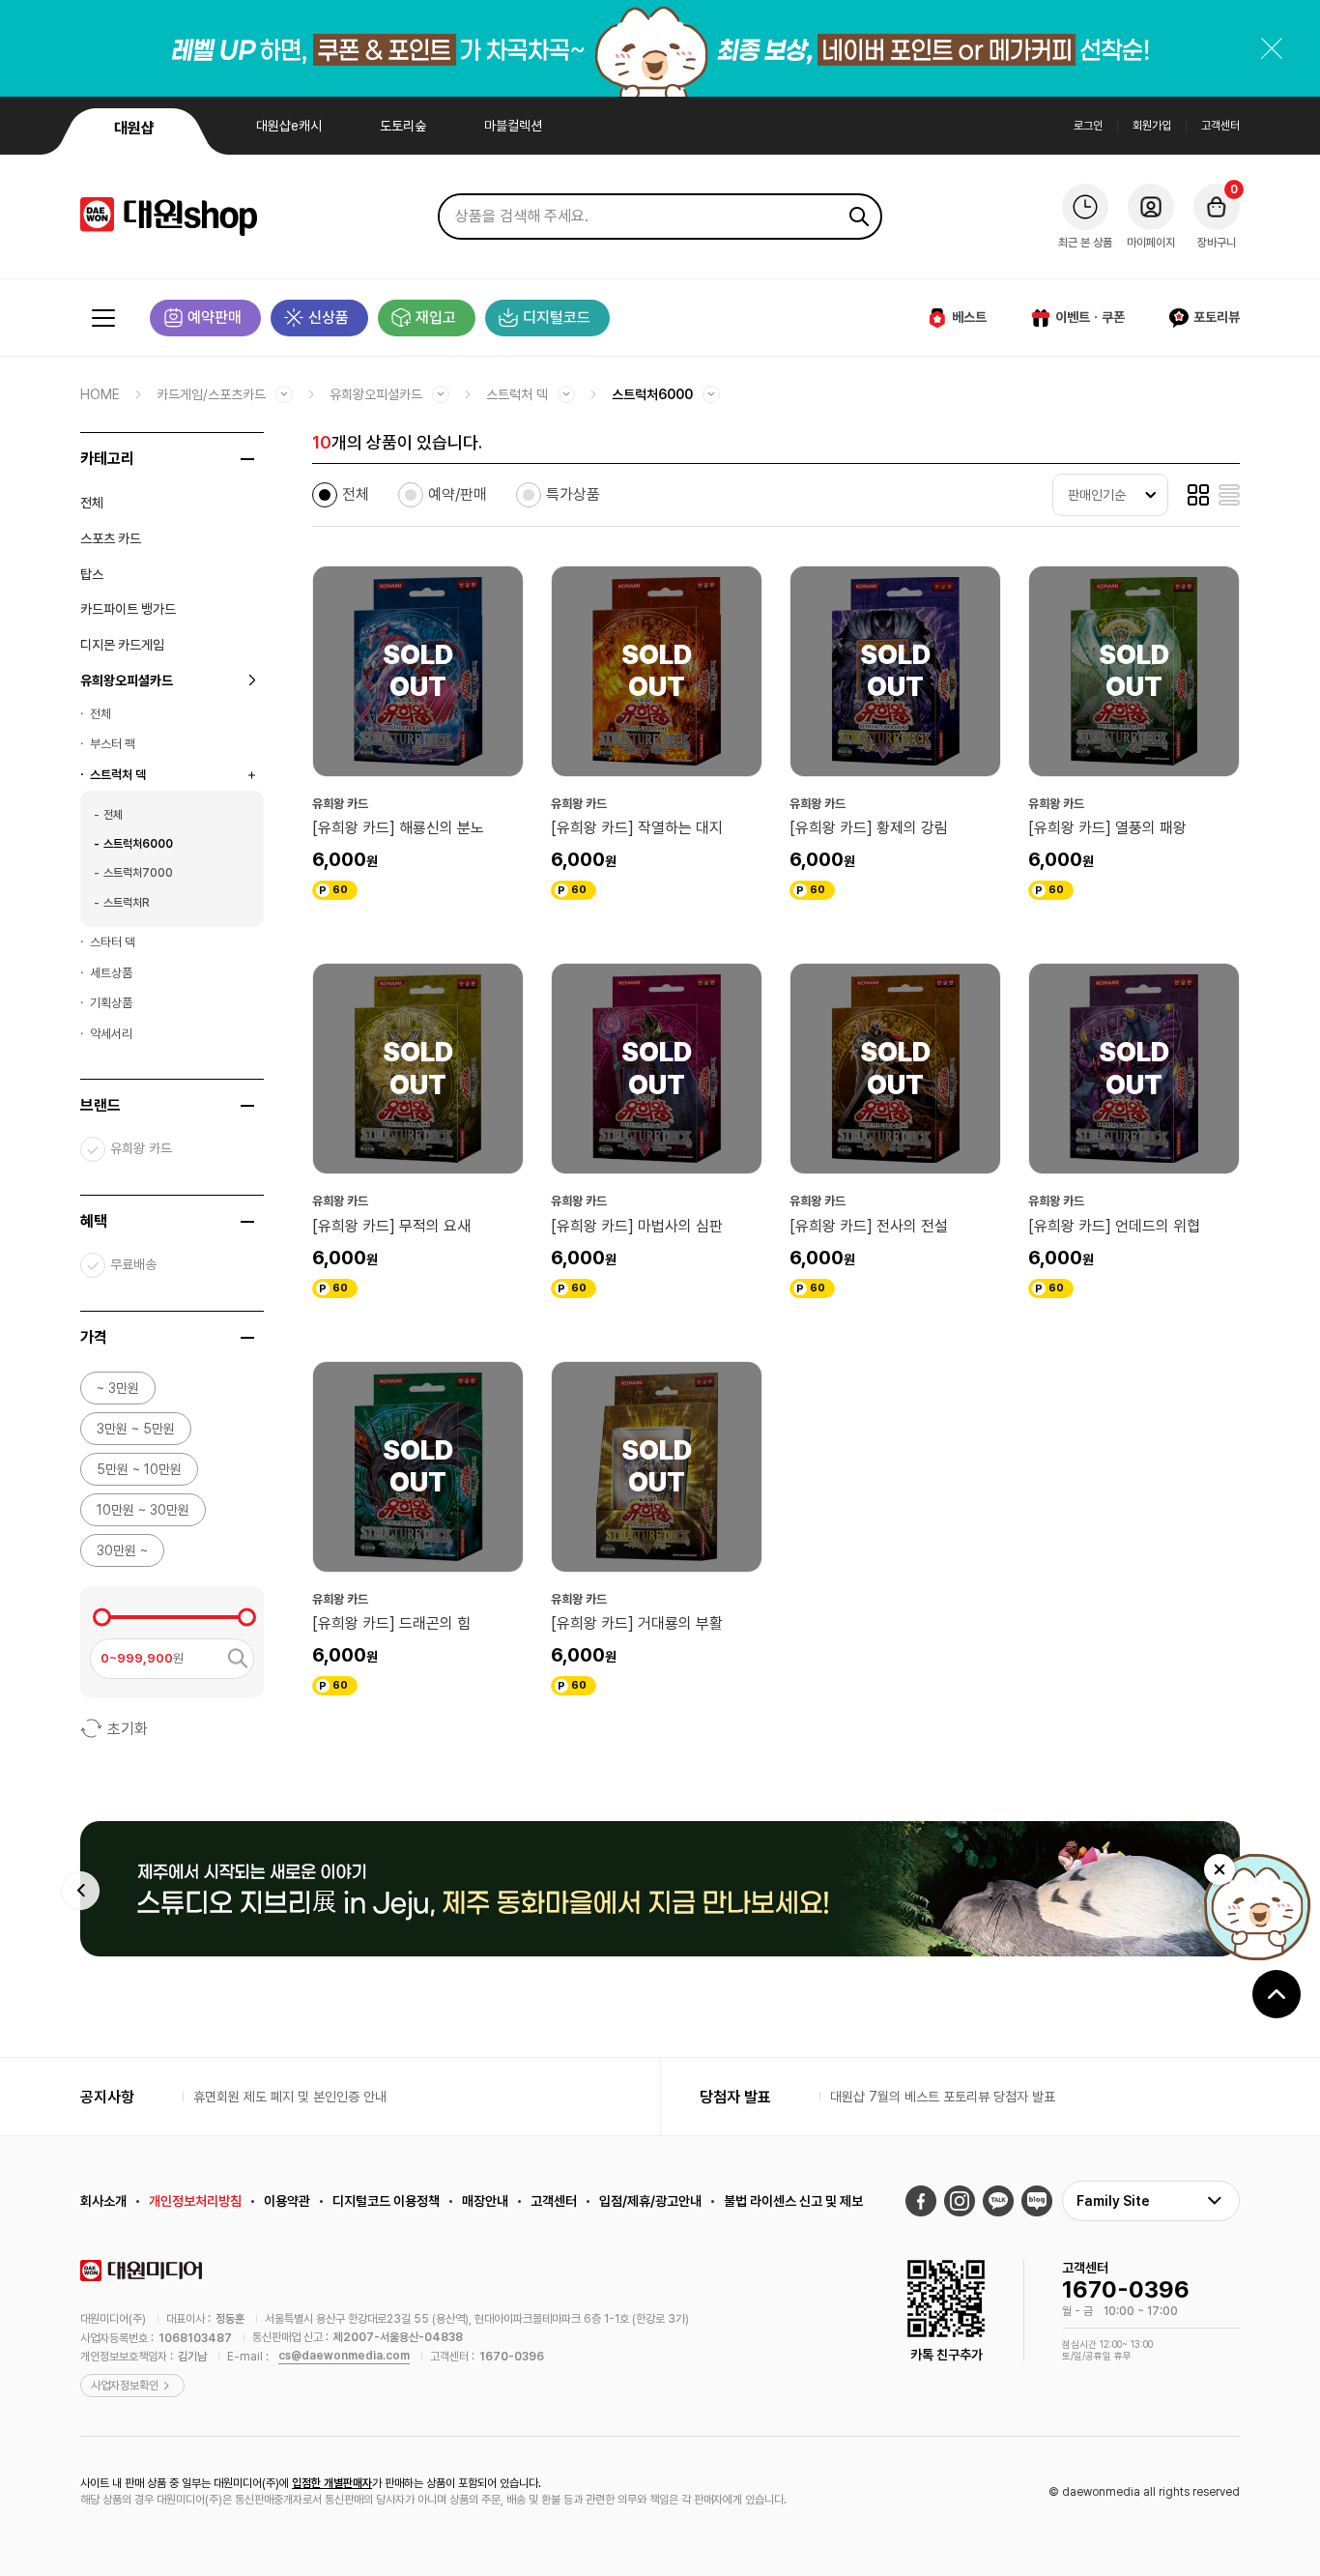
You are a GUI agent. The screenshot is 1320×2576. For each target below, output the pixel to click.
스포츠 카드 (111, 538)
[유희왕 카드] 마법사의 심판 (637, 1226)
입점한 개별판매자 (332, 2483)
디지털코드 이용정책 (386, 2201)
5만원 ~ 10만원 (139, 1469)
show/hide (247, 459)
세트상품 (111, 973)
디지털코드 (557, 318)
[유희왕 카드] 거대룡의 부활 (637, 1623)
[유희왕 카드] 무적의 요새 (391, 1226)
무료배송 (133, 1264)
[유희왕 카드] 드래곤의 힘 (391, 1623)
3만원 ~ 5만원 (136, 1429)
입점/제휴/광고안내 (650, 2201)
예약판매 (215, 318)
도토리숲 (403, 126)
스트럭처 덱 (517, 394)
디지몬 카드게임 (122, 645)
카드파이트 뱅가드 (128, 609)
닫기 (1272, 48)
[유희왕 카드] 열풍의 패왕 (1107, 828)
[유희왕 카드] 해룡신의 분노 (398, 828)
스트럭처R (127, 903)
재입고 (436, 318)
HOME (100, 394)
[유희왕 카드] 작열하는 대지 (637, 828)
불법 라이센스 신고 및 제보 (793, 2201)
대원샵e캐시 (289, 126)
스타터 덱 (113, 942)
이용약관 (287, 2201)
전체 (92, 503)
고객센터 (1220, 126)
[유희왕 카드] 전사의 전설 (869, 1226)
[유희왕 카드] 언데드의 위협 (1114, 1226)
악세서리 (111, 1034)
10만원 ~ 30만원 (143, 1510)
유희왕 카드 (141, 1148)
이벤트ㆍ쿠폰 (1090, 317)
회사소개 (103, 2201)
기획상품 (111, 1003)
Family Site (1113, 2201)
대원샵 (134, 128)
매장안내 (485, 2201)
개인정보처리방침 (195, 2201)
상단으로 (1277, 1994)
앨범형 (1198, 495)
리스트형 (1229, 495)
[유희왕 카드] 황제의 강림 (869, 828)
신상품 (329, 318)
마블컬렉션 (513, 126)
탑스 (92, 574)
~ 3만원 (118, 1388)
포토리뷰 (1217, 317)
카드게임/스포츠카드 (211, 394)
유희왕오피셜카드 (376, 394)
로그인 (1088, 126)
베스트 (969, 317)
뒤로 (80, 1891)
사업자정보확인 (125, 2386)
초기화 (128, 1729)
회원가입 (1152, 126)
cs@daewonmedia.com (344, 2356)
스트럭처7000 (138, 873)
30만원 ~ (122, 1550)
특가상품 (573, 494)
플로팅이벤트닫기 (1220, 1869)
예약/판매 (458, 494)
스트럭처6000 (652, 394)
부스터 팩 (113, 744)
